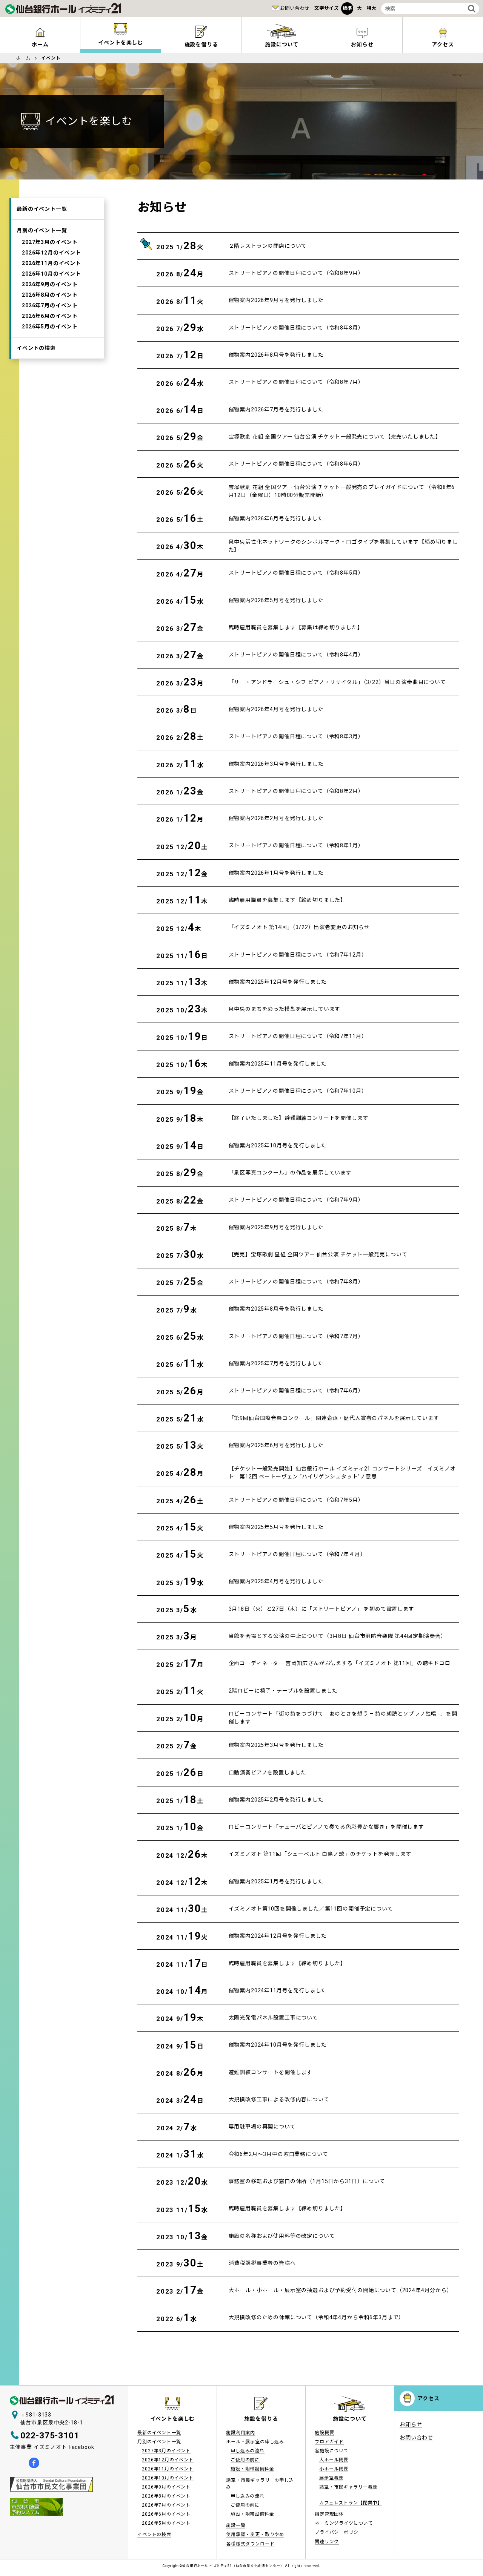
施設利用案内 (241, 2433)
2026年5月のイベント (50, 326)
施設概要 (324, 2433)
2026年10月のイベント (52, 273)
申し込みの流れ (248, 2451)
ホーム (40, 44)
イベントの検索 (36, 348)
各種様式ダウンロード (250, 2544)
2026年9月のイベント (50, 284)
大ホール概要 (334, 2460)
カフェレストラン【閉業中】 (351, 2503)
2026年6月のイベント (50, 316)
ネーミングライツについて (344, 2523)
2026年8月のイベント (50, 294)
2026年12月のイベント (52, 252)
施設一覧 (236, 2525)
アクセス (443, 44)
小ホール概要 (334, 2469)
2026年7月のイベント (50, 305)
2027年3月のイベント (50, 242)
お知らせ (362, 44)
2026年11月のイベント (52, 263)
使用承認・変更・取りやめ (255, 2535)
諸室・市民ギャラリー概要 (348, 2487)
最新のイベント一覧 (42, 209)
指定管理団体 (329, 2514)
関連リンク (327, 2542)
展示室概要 (331, 2478)
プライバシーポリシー (339, 2532)
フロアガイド (329, 2442)
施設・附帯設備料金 (252, 2469)
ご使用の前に (245, 2460)
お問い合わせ (295, 8)
